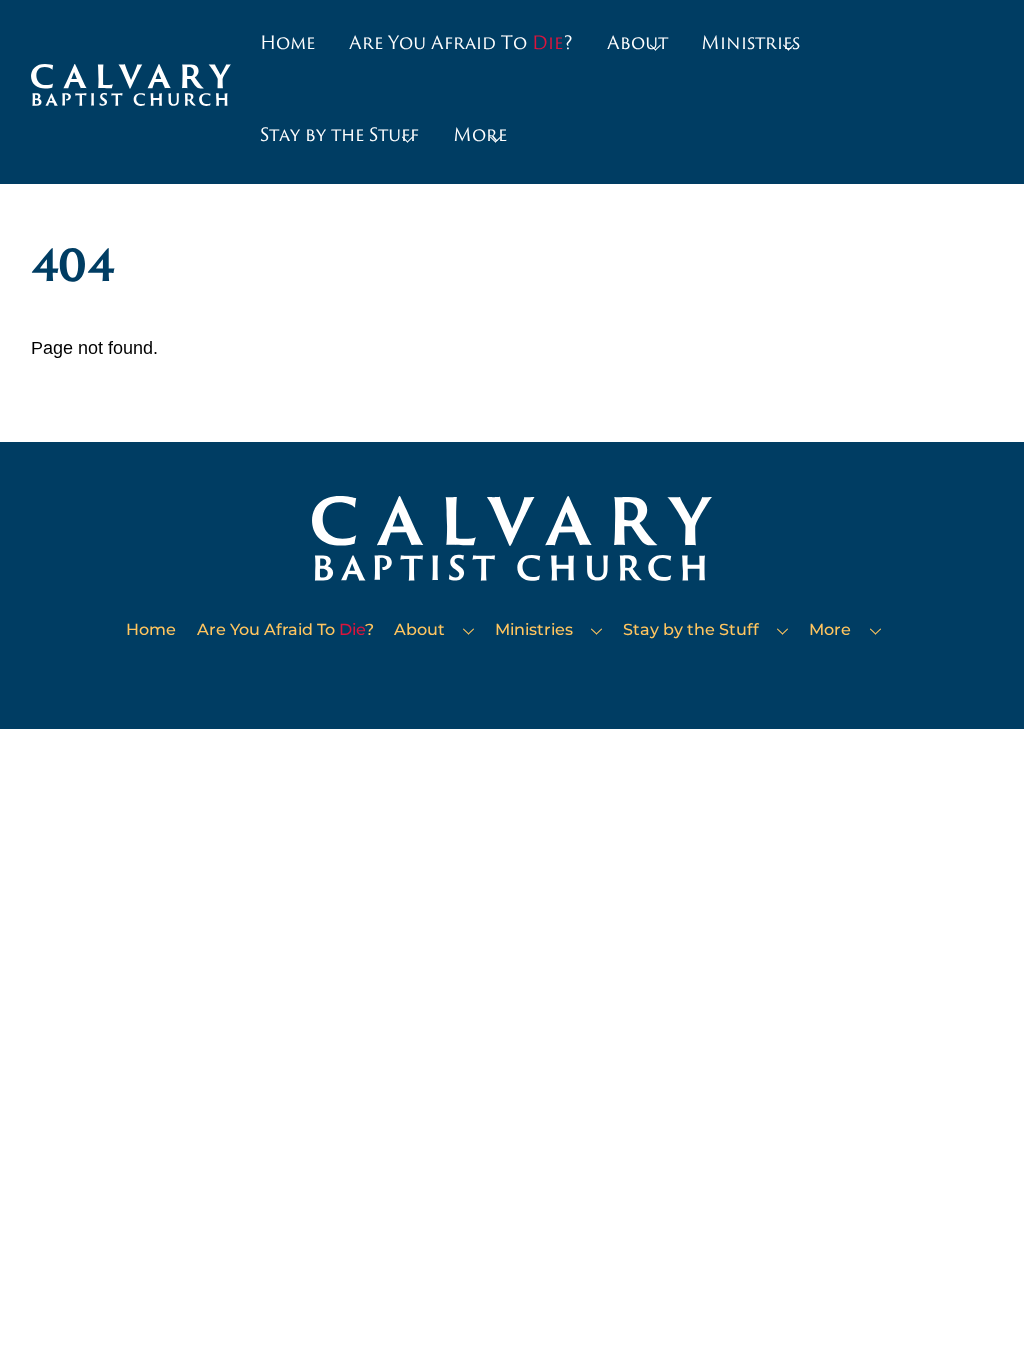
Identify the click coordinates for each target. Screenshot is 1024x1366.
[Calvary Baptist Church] (131, 97)
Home (287, 42)
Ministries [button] (750, 42)
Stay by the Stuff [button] (339, 134)
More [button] (480, 134)
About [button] (637, 42)
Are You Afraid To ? (461, 42)
